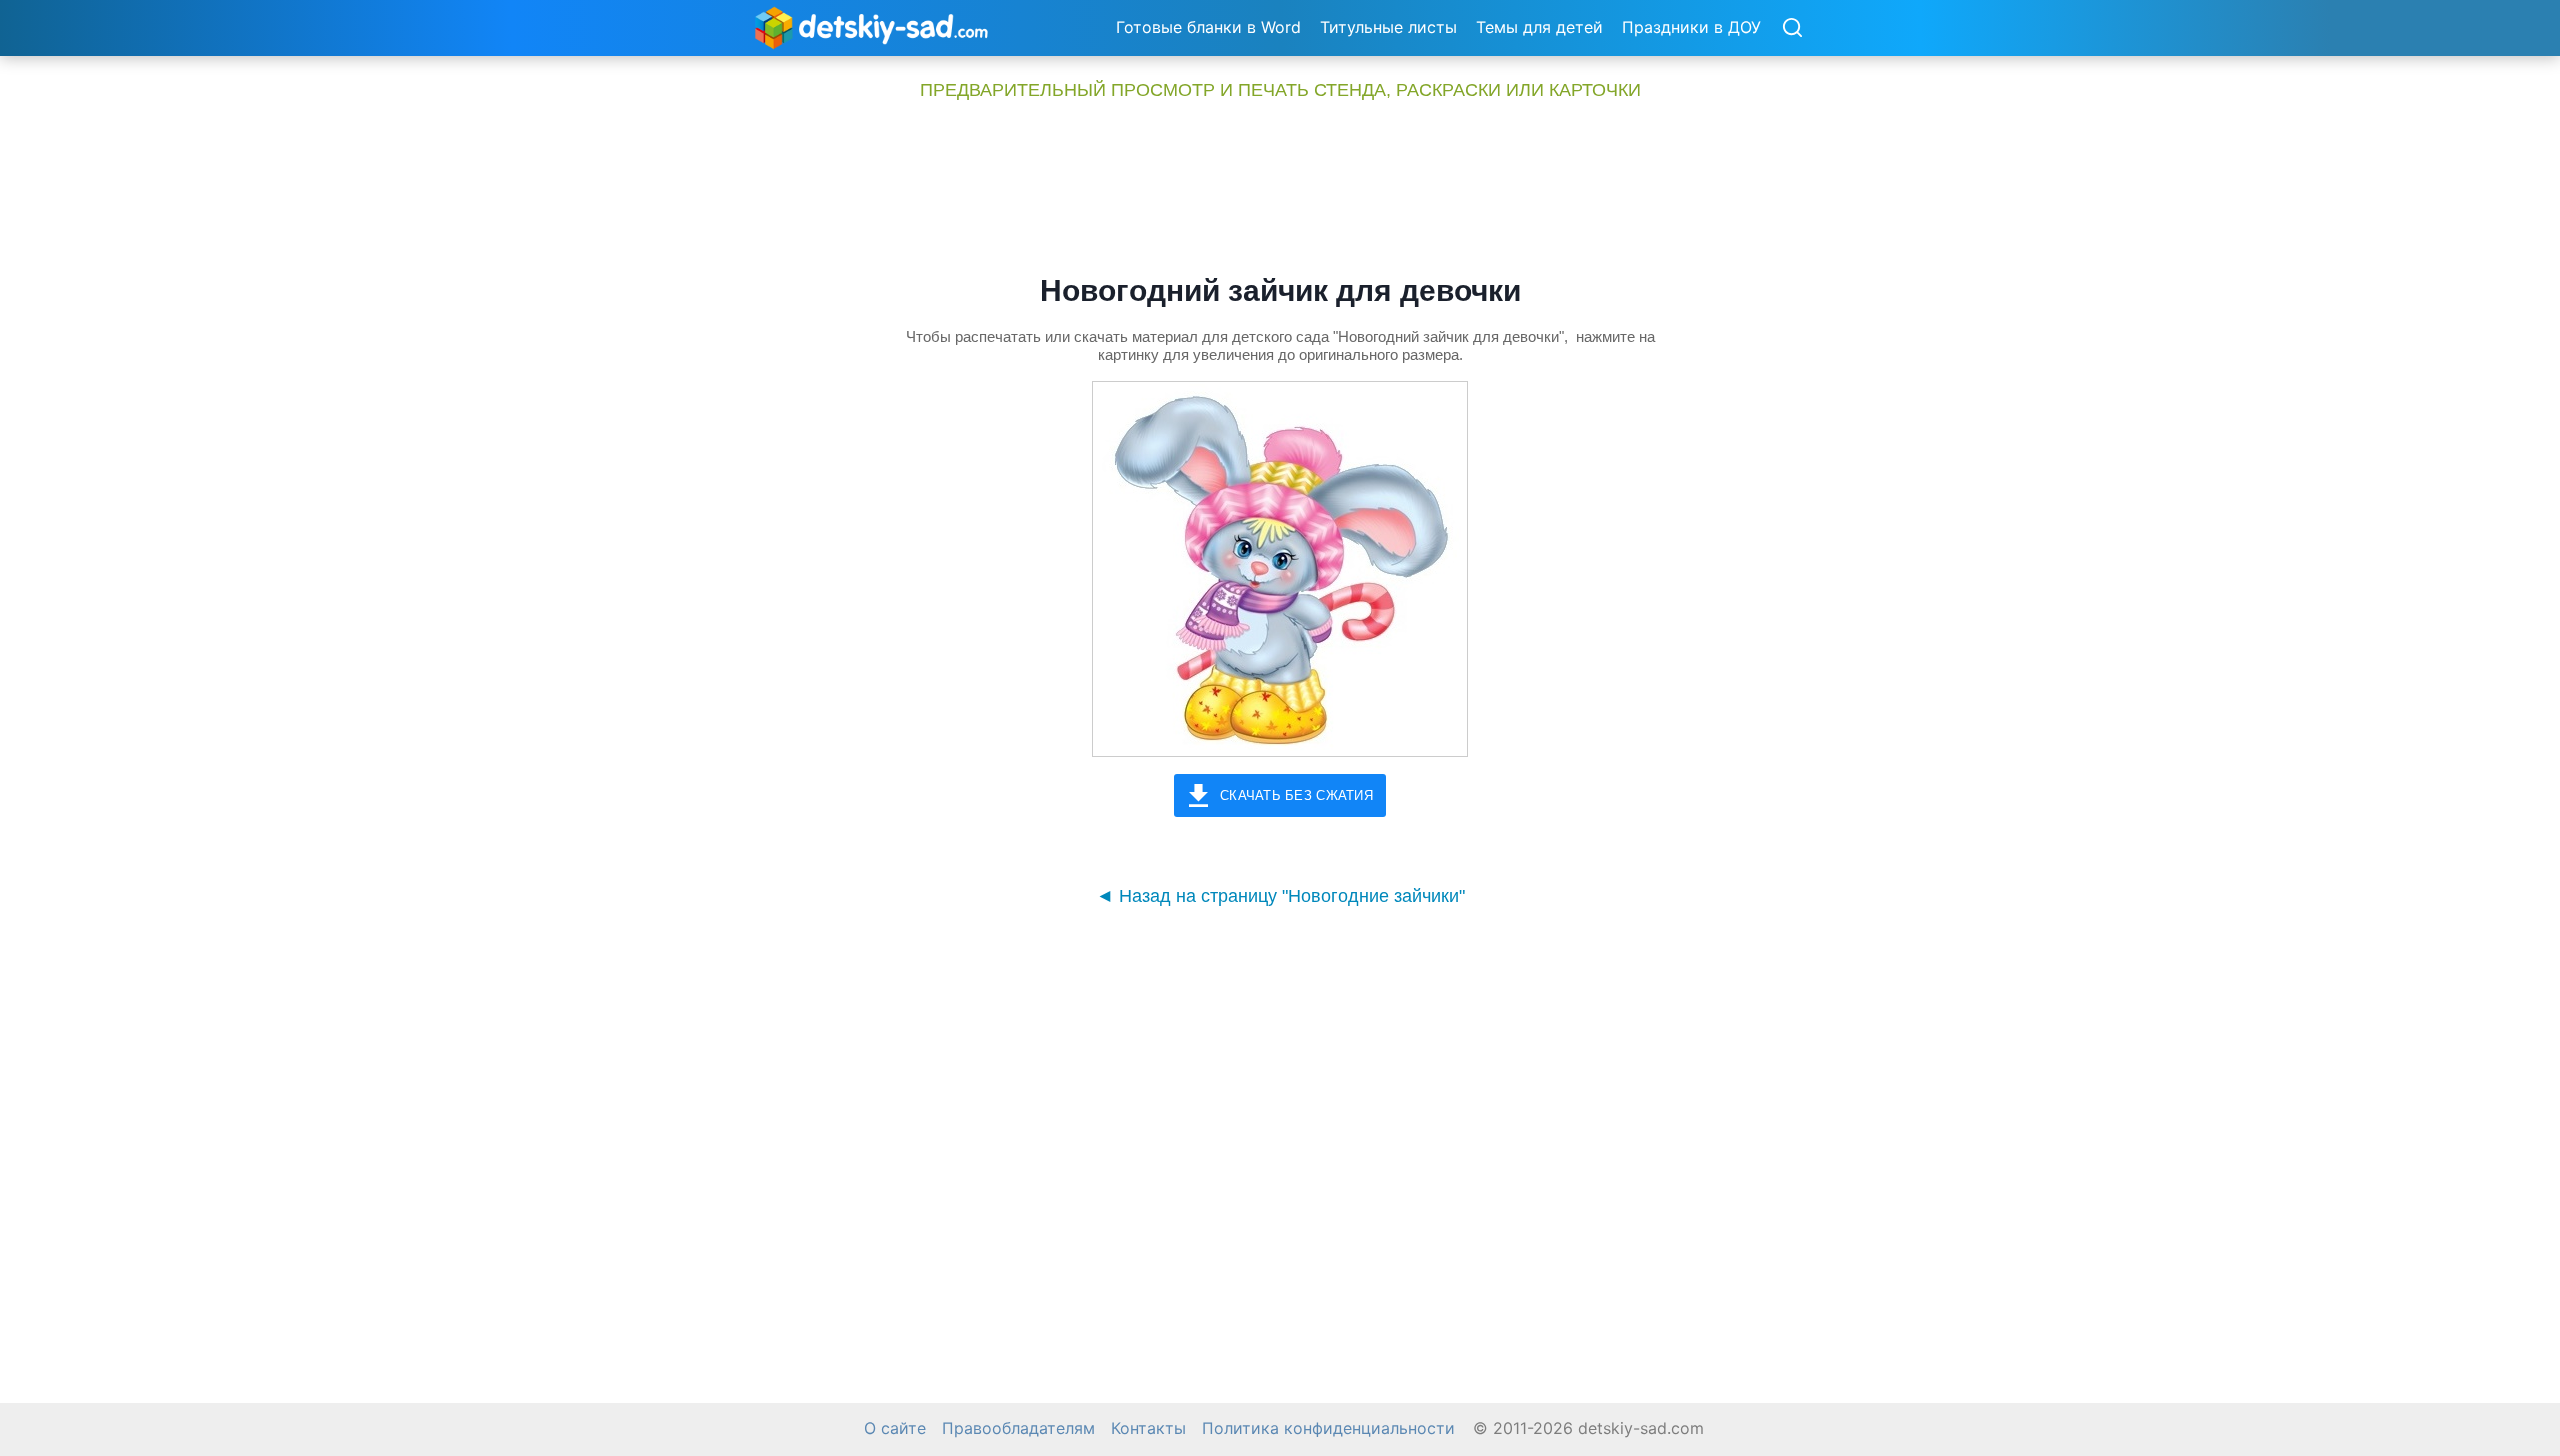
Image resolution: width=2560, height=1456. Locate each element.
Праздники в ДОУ (1691, 27)
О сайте (895, 1428)
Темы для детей (1539, 27)
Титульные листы (1388, 27)
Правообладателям (1018, 1428)
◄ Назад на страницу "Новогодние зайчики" (1280, 896)
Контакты (1148, 1428)
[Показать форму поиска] (1792, 29)
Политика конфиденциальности (1328, 1428)
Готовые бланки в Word (1208, 27)
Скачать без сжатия (1296, 795)
